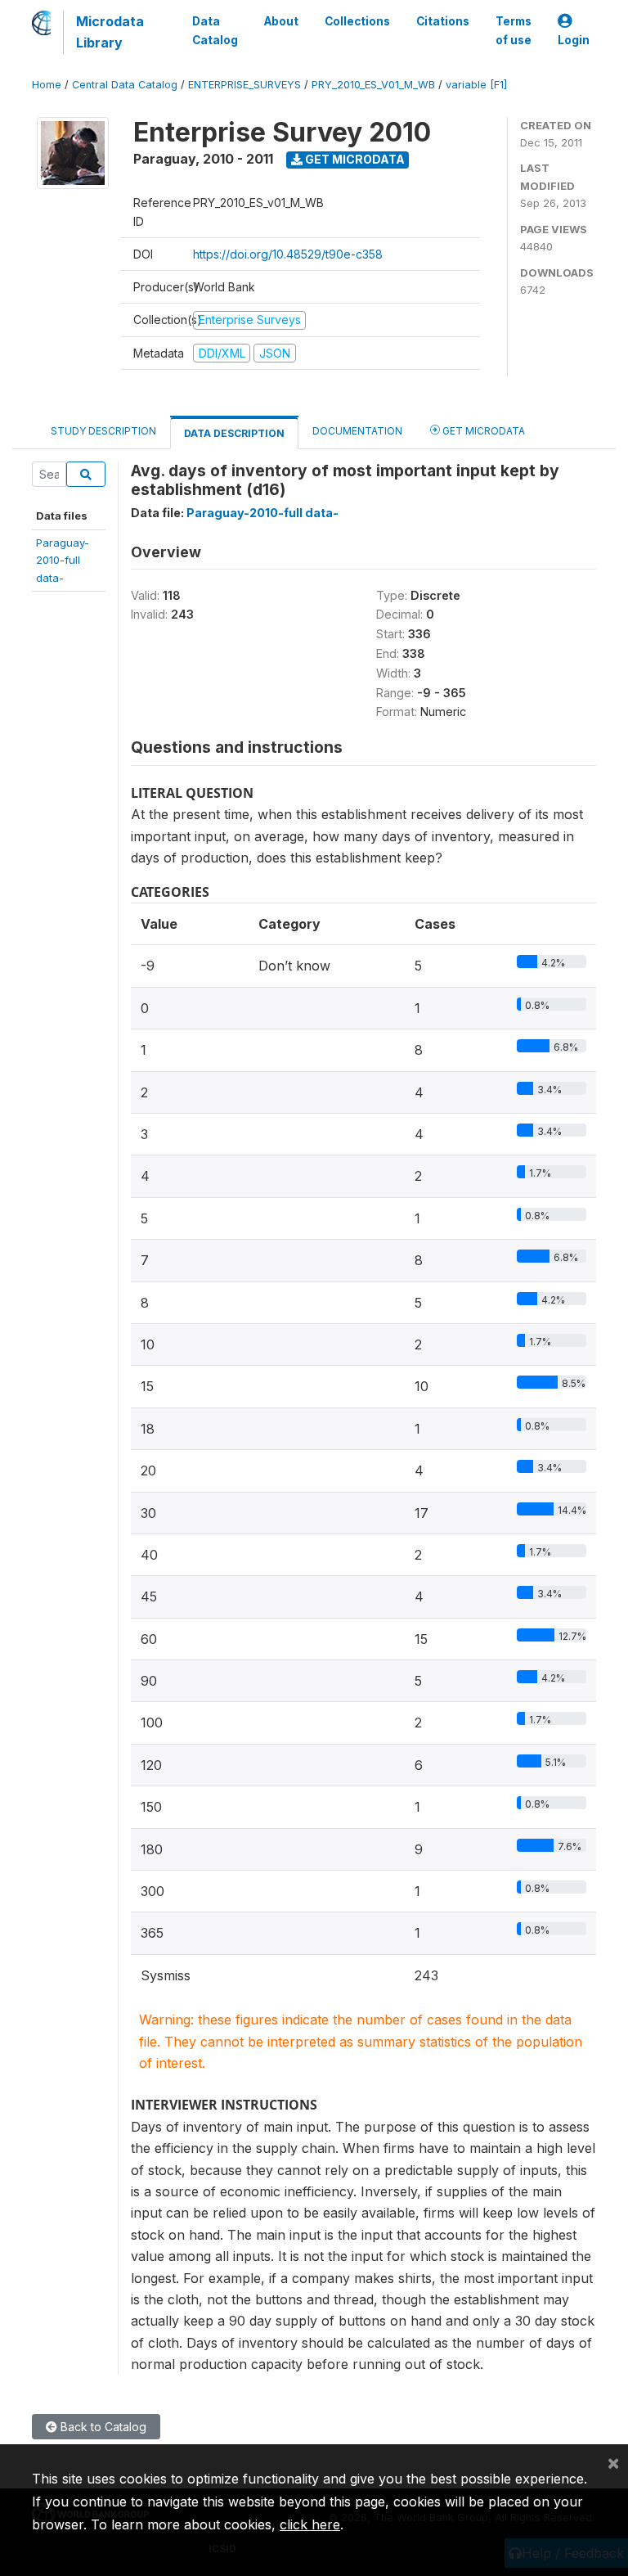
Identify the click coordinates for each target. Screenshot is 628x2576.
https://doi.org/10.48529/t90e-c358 (288, 254)
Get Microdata (354, 159)
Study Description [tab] (103, 431)
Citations (443, 21)
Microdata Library (110, 32)
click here (310, 2524)
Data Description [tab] (234, 433)
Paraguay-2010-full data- (262, 513)
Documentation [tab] (357, 431)
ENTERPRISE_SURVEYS (244, 85)
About (281, 21)
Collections (357, 21)
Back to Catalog (102, 2427)
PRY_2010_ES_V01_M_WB (373, 85)
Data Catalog (215, 30)
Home (47, 85)
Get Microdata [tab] (482, 431)
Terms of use (514, 30)
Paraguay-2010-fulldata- (63, 560)
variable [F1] (476, 85)
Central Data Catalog (125, 85)
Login (574, 40)
